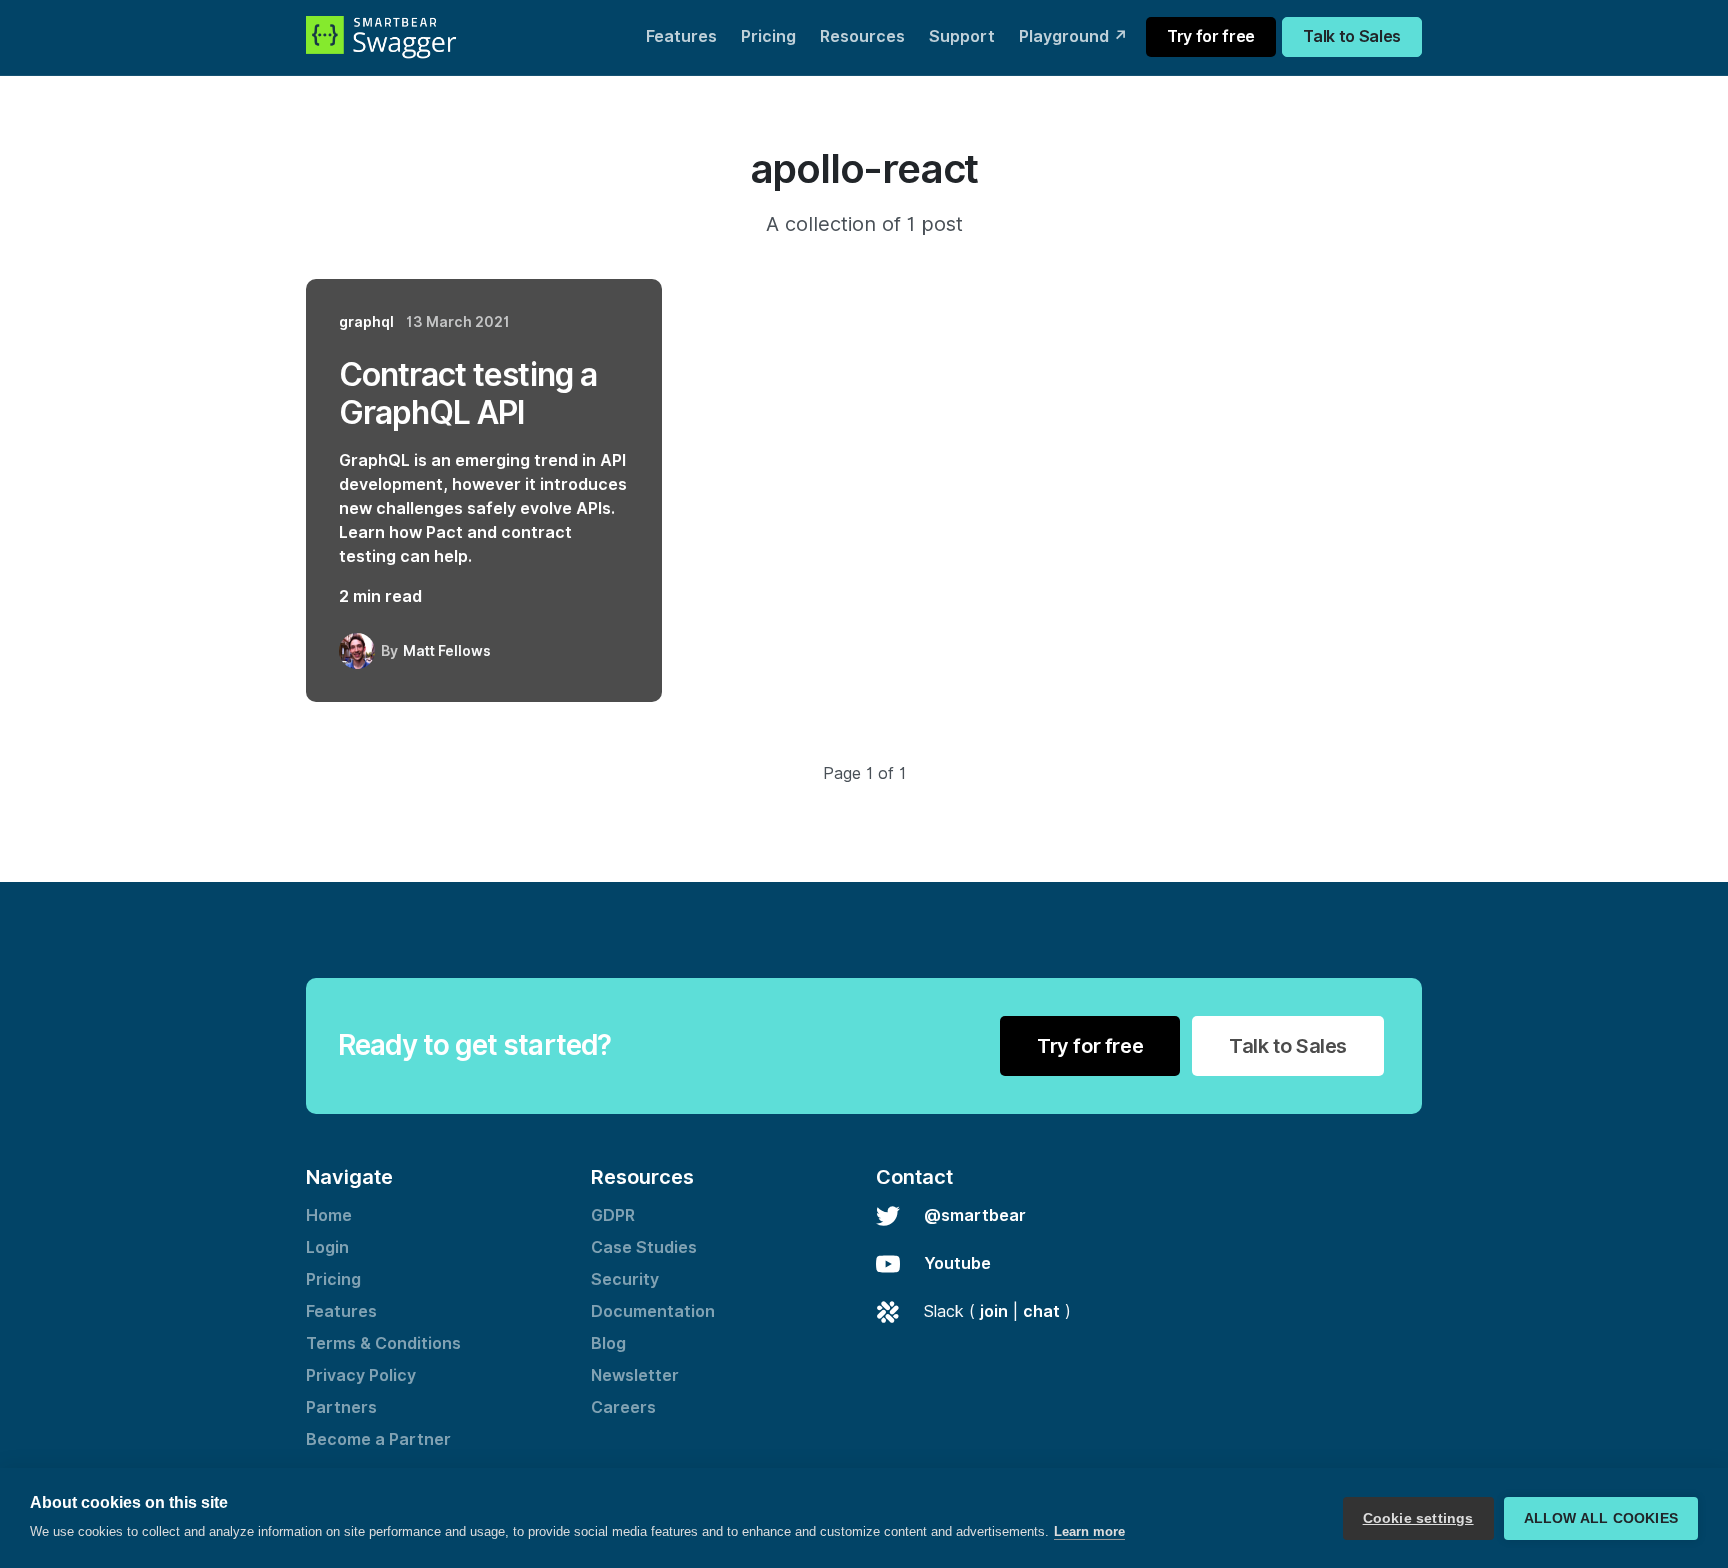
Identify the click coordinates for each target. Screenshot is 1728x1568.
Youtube (957, 1263)
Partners (341, 1407)
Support (962, 36)
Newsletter (635, 1375)
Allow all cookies (1601, 1518)
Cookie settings (1418, 1518)
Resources (862, 36)
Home (329, 1215)
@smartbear (975, 1215)
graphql (366, 322)
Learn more (1089, 1531)
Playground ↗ (1073, 36)
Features (681, 36)
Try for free (1211, 36)
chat (1041, 1311)
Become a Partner (378, 1439)
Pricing (768, 36)
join (994, 1311)
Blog (608, 1343)
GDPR (613, 1215)
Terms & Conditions (383, 1343)
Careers (623, 1407)
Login (327, 1247)
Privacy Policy (361, 1375)
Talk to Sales (1352, 36)
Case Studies (644, 1247)
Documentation (653, 1311)
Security (625, 1279)
